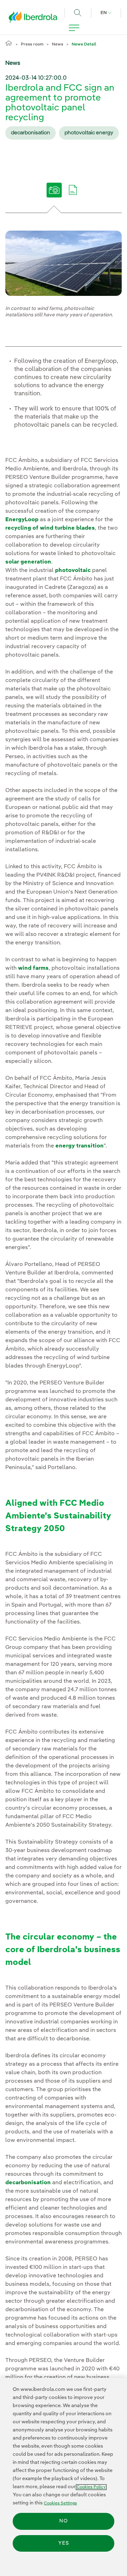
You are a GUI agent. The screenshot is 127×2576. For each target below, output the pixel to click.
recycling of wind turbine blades (50, 528)
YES (64, 2543)
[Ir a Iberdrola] (35, 19)
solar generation (28, 562)
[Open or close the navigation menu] (74, 28)
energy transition (80, 1146)
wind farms (33, 968)
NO (64, 2521)
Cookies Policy (91, 2487)
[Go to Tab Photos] (54, 195)
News (58, 44)
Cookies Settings (60, 2503)
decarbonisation (31, 133)
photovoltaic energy (89, 133)
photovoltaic (73, 571)
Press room (32, 44)
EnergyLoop (22, 520)
